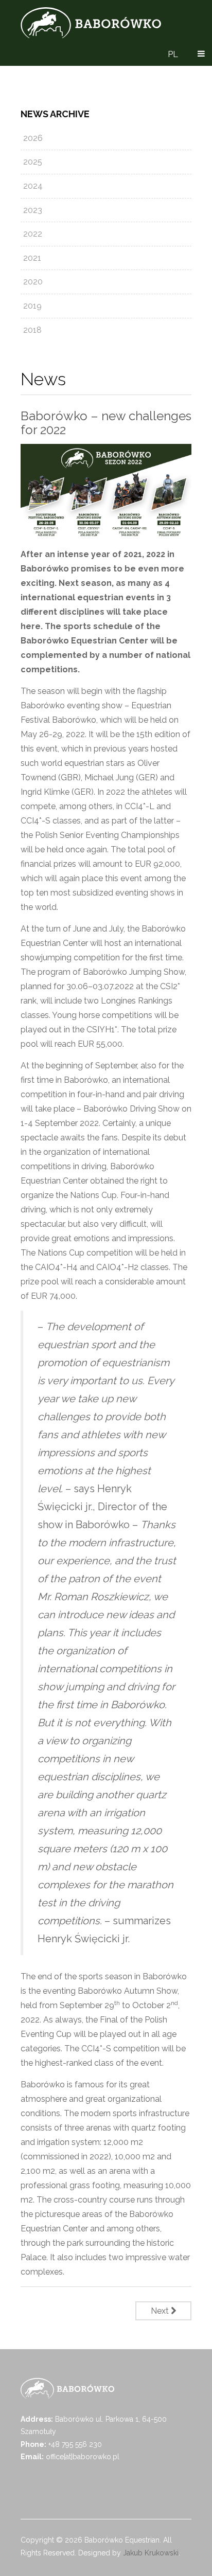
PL (173, 54)
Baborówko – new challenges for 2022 (106, 423)
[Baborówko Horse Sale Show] (91, 23)
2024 (33, 186)
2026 (33, 138)
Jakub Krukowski (151, 2553)
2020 (33, 282)
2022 (33, 234)
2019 (32, 306)
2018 (32, 330)
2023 (33, 210)
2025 (33, 162)
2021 (32, 258)
